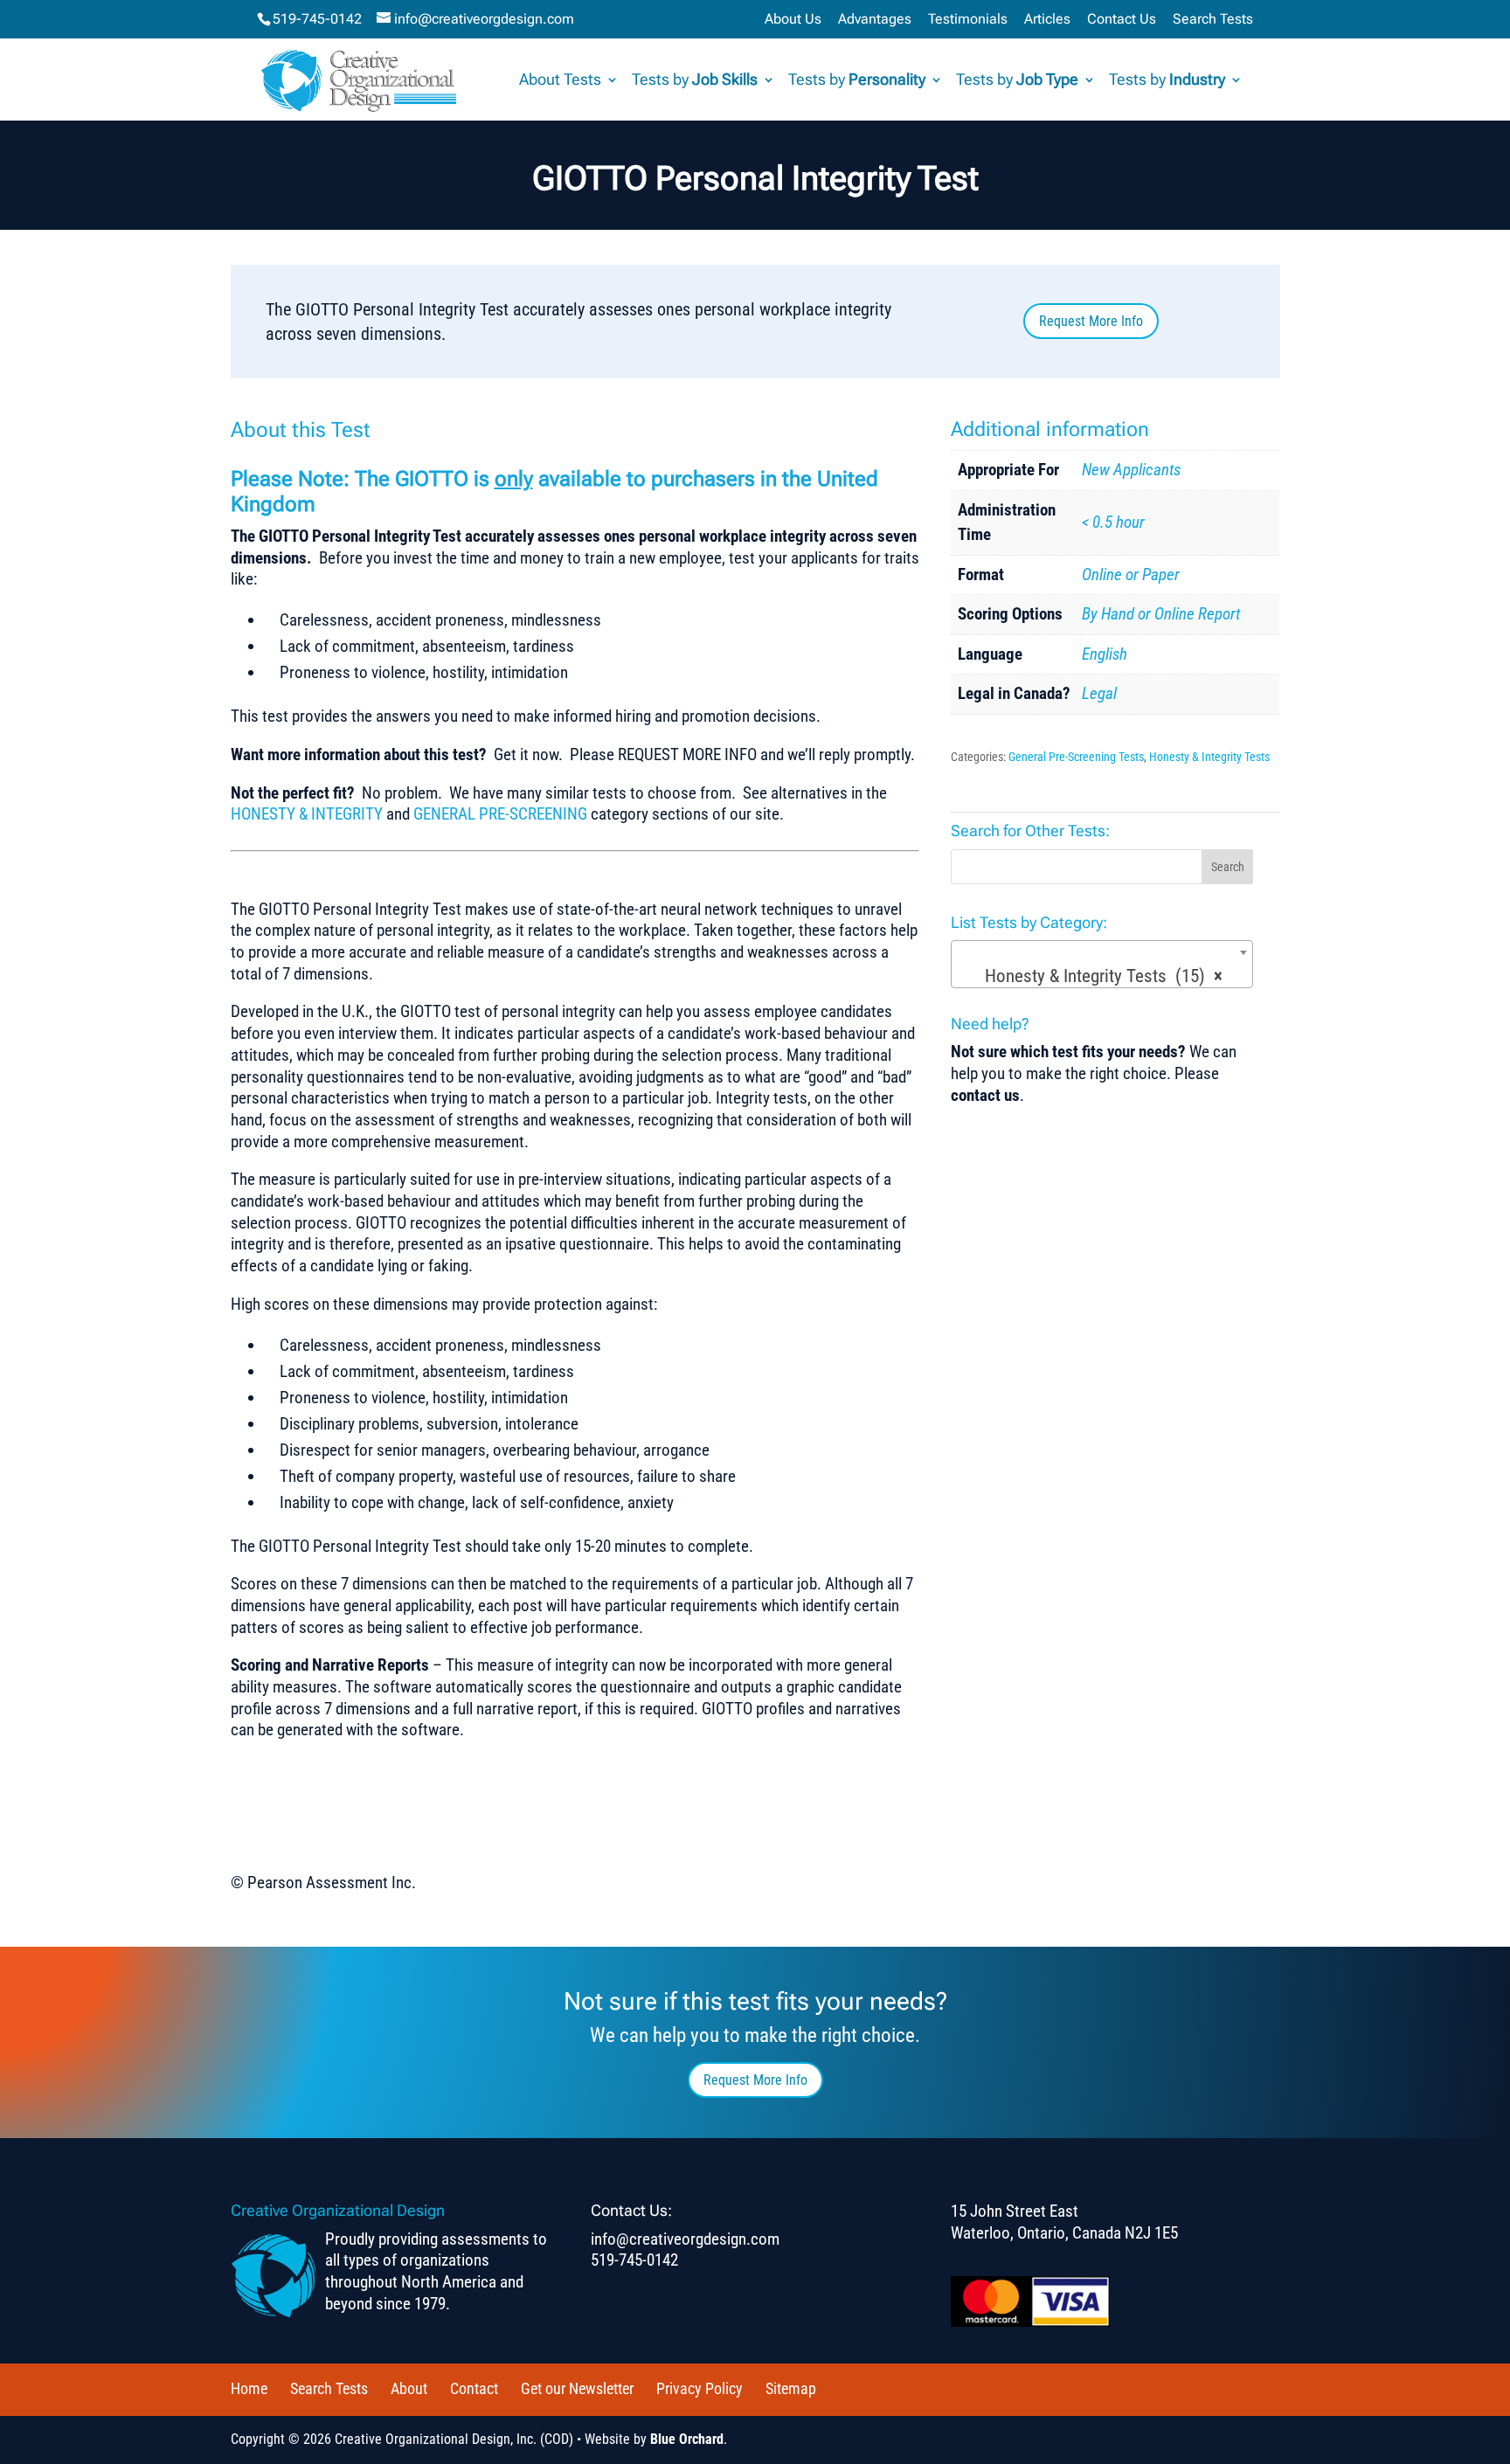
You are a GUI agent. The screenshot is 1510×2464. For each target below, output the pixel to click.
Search (1228, 867)
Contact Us (1122, 20)
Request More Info (1091, 321)
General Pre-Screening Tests (1076, 757)
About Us (793, 20)
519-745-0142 (317, 19)
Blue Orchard (687, 2439)
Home (249, 2388)
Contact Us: (631, 2210)
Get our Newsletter (577, 2388)
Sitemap (791, 2388)
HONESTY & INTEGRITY (307, 814)
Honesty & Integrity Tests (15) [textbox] (1097, 976)
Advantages (875, 20)
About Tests (560, 81)
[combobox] (1102, 964)
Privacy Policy (700, 2388)
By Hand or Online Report (1161, 614)
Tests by (695, 81)
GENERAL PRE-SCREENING (500, 814)
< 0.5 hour (1113, 522)
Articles (1047, 20)
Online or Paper (1131, 574)
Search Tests (1213, 20)
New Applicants (1131, 470)
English (1105, 654)
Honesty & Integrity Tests (1209, 757)
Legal (1099, 693)
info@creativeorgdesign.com (685, 2239)
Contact (474, 2388)
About (409, 2388)
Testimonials (968, 20)
